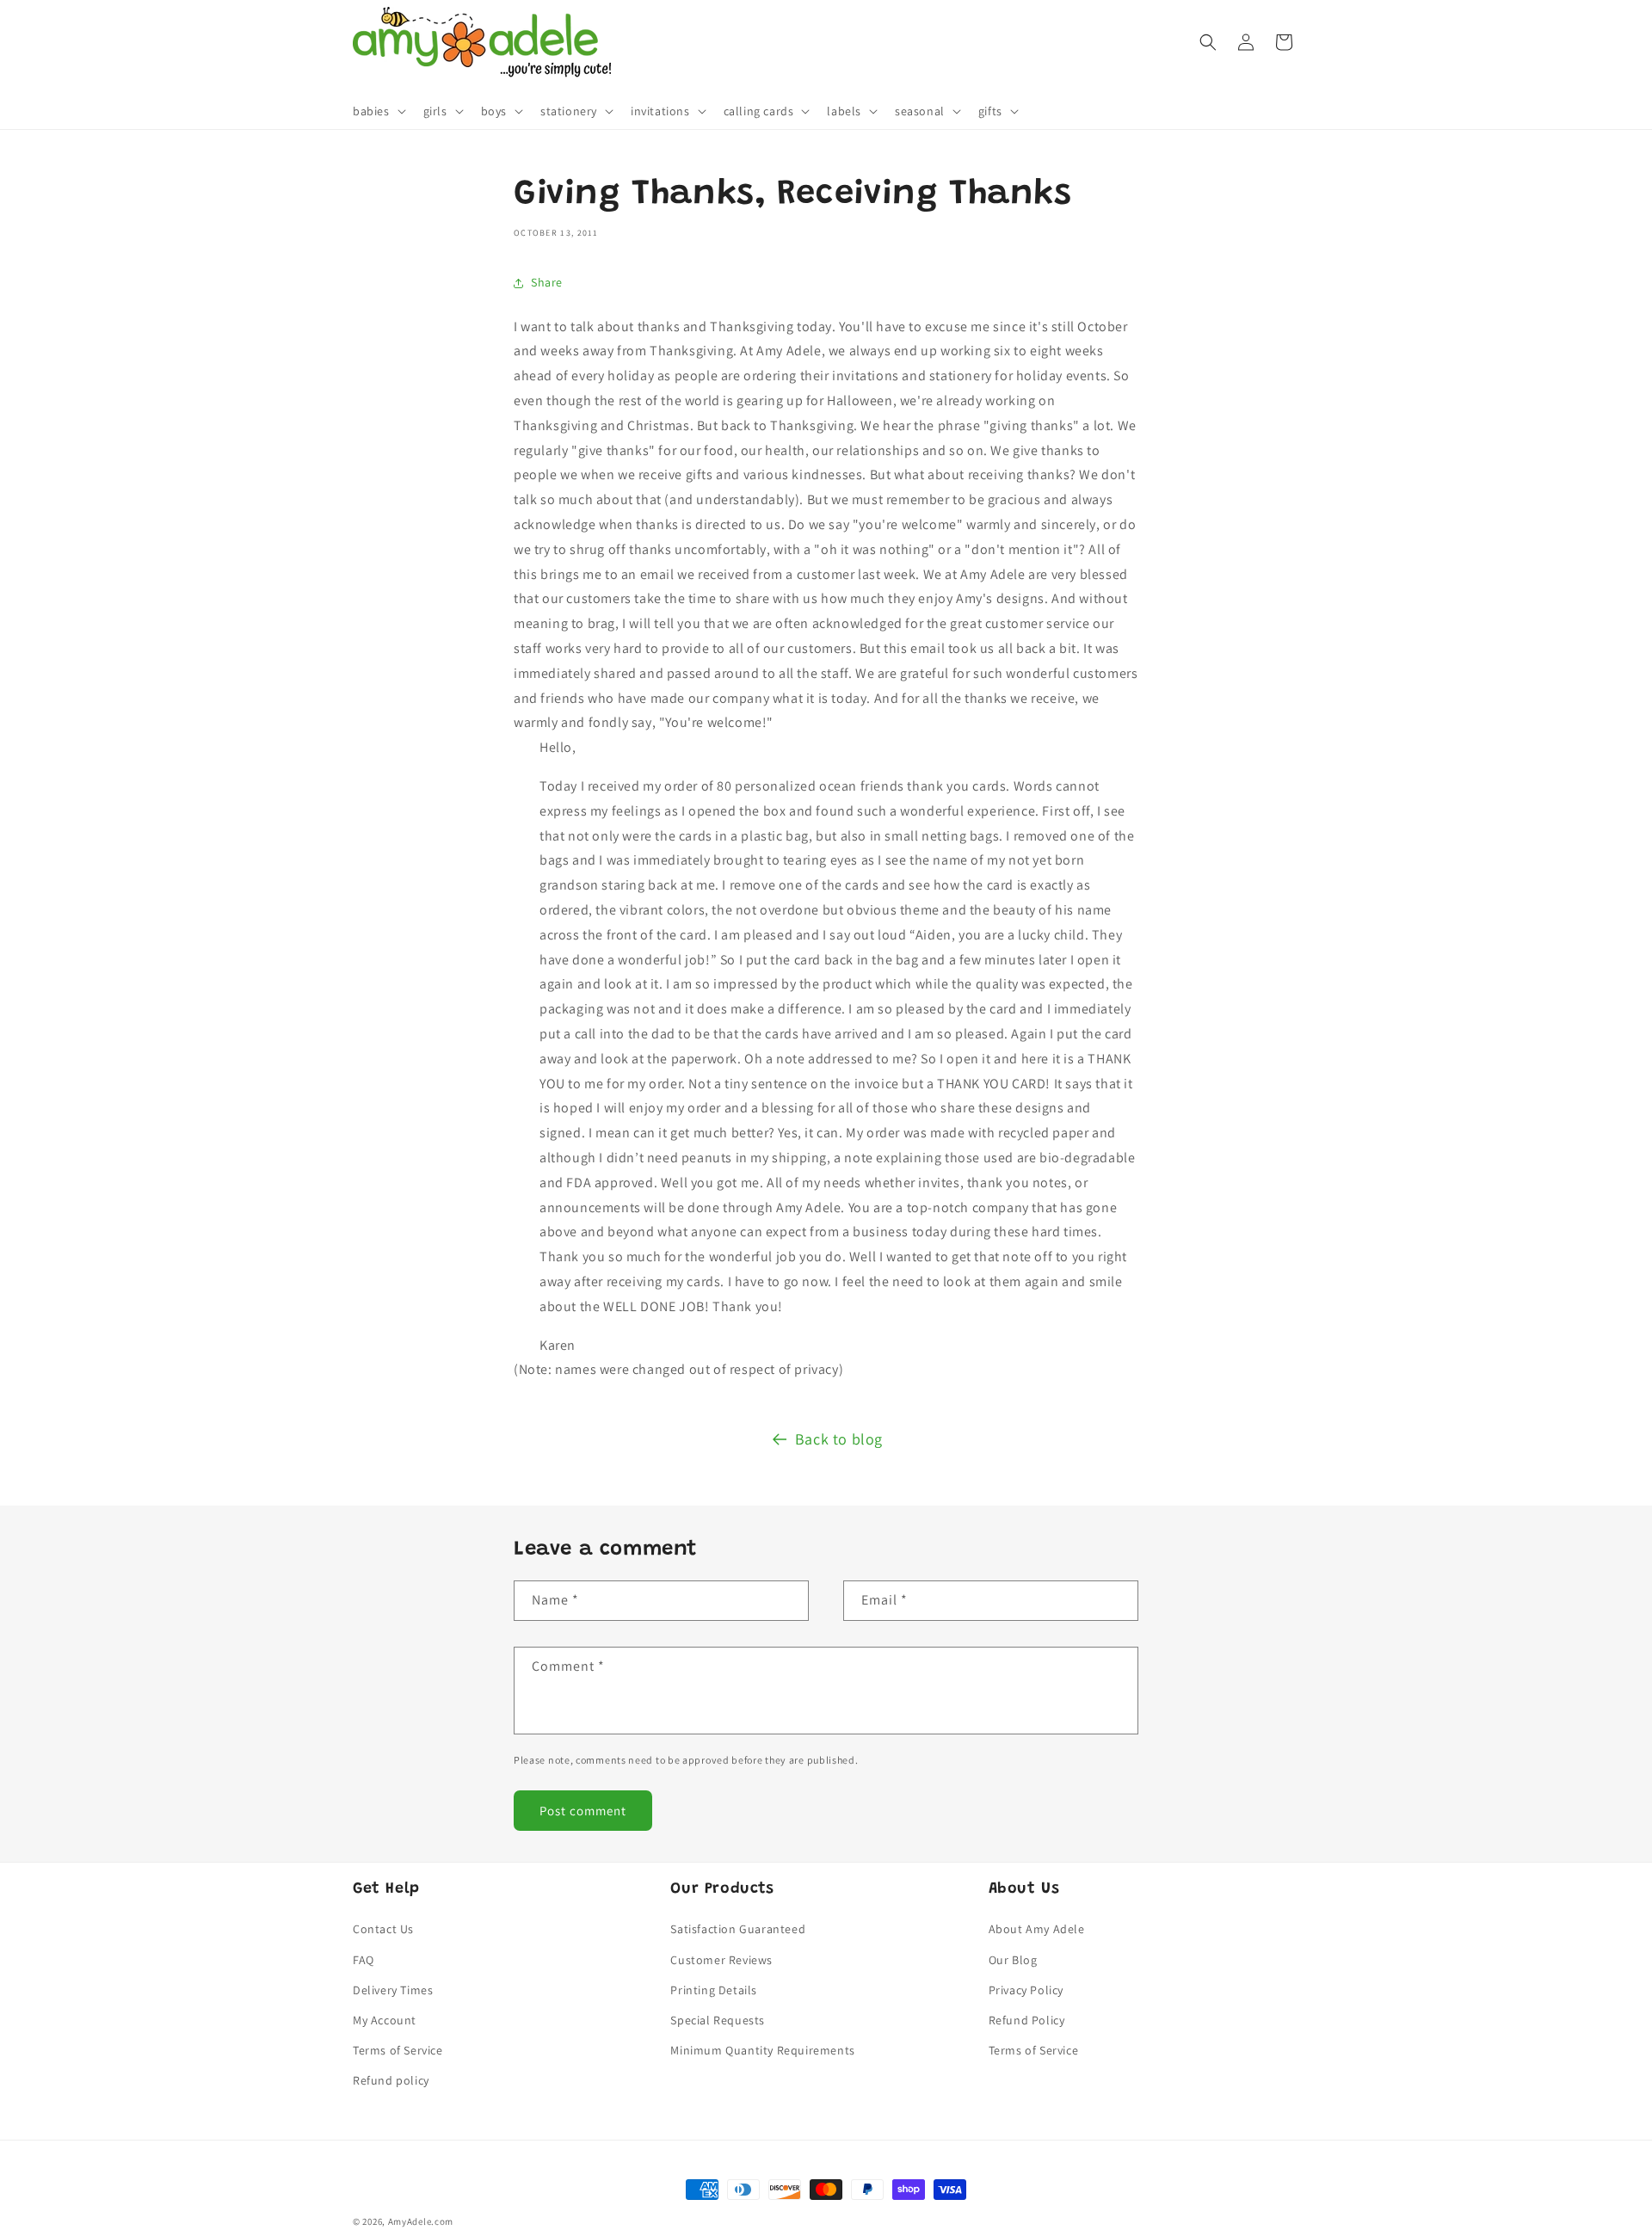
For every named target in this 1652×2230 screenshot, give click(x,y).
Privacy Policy (1026, 1990)
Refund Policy (1027, 2020)
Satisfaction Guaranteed (738, 1929)
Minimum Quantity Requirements (762, 2050)
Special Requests (718, 2020)
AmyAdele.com (421, 2221)
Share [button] (547, 282)
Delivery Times (393, 1990)
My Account (385, 2020)
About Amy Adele (1037, 1929)
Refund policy (391, 2080)
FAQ (364, 1960)
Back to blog (839, 1439)
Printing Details (714, 1990)
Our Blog (1013, 1960)
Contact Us (383, 1929)
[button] (378, 111)
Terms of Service (398, 2050)
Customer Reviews (721, 1960)
